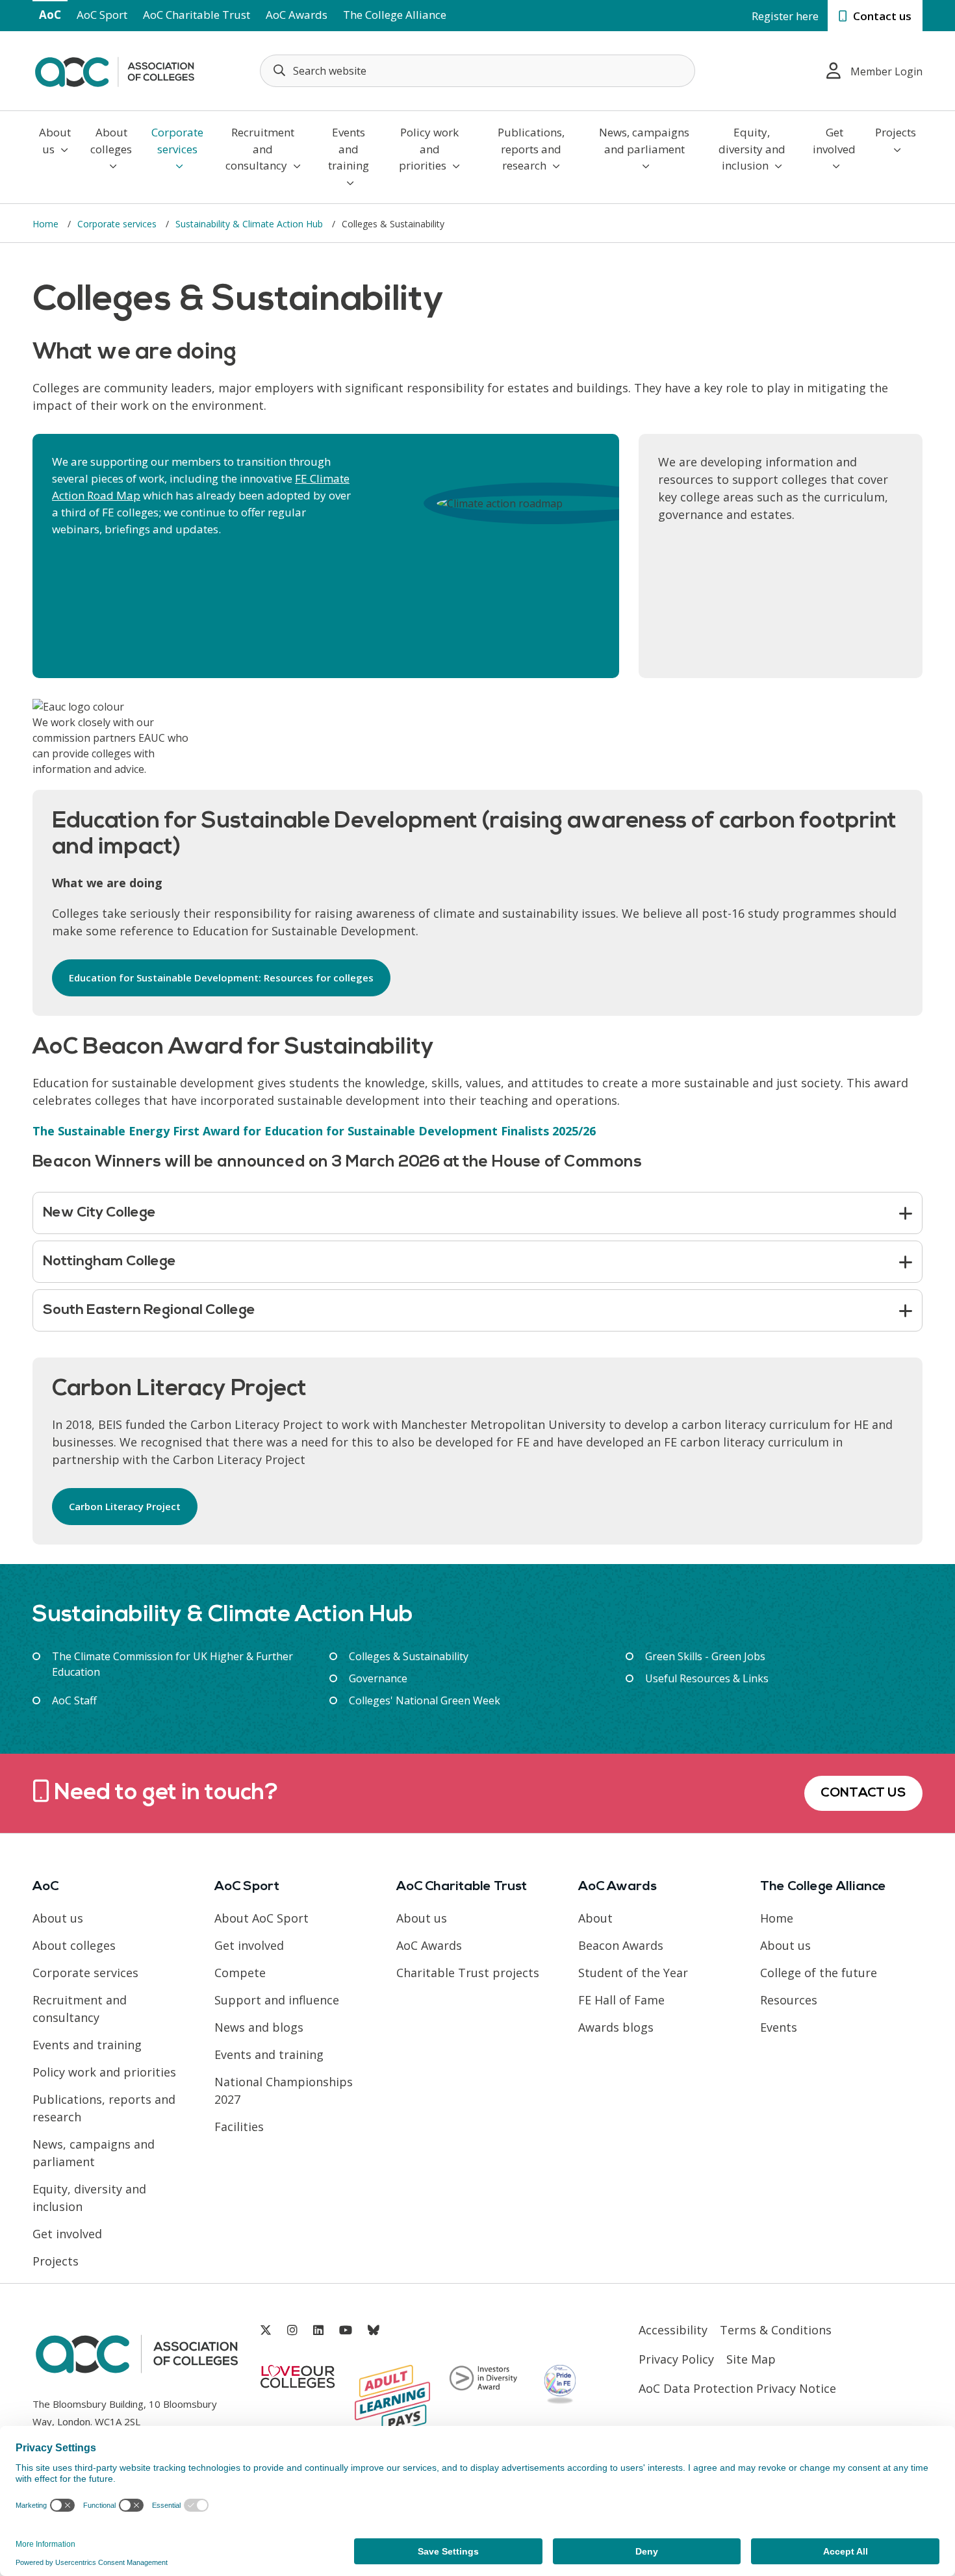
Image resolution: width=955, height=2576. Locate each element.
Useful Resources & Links (707, 1678)
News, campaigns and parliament (644, 141)
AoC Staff (74, 1700)
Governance (378, 1678)
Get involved (834, 141)
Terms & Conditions (776, 2330)
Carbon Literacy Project (125, 1506)
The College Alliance (395, 15)
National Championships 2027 (284, 2090)
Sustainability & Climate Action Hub (250, 224)
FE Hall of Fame (621, 2000)
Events (779, 2027)
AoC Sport (102, 15)
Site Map (751, 2359)
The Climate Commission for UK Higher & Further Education (172, 1664)
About (595, 1918)
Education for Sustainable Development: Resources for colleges (221, 978)
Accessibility (673, 2330)
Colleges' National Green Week (425, 1700)
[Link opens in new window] (266, 2330)
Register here (785, 16)
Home (47, 224)
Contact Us (863, 1793)
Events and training (349, 149)
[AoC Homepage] (114, 69)
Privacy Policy (676, 2359)
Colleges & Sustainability (409, 1656)
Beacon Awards (621, 1945)
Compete (240, 1973)
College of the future (819, 1973)
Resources (789, 2000)
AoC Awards (297, 15)
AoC (50, 15)
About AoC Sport (261, 1918)
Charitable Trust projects (468, 1973)
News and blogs (259, 2027)
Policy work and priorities (429, 149)
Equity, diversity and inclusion (752, 149)
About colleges (111, 141)
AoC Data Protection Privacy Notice (737, 2388)
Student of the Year (633, 1973)
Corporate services (177, 141)
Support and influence (277, 2000)
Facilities (239, 2127)
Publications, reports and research (531, 149)
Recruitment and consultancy (260, 149)
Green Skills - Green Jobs (705, 1656)
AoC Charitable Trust (197, 15)
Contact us (881, 16)
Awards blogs (616, 2027)
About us (55, 141)
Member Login (886, 71)
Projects (896, 132)
